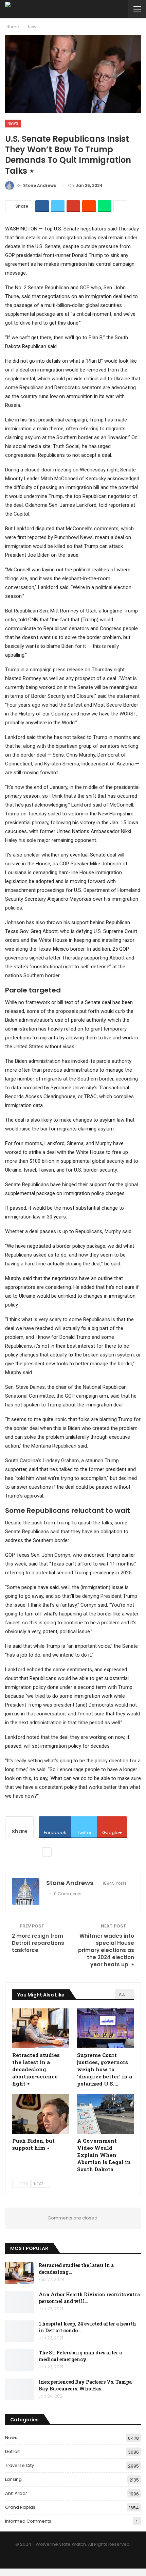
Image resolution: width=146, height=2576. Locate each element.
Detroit (12, 2451)
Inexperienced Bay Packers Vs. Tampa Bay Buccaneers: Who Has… (85, 2385)
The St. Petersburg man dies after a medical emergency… (80, 2356)
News (13, 123)
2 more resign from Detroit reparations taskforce (38, 1943)
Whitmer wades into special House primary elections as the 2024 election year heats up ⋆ (106, 1950)
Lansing (13, 2479)
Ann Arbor (16, 2493)
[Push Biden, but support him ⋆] (41, 2114)
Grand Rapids (20, 2507)
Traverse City (20, 2465)
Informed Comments (28, 2521)
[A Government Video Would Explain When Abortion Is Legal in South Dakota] (105, 2114)
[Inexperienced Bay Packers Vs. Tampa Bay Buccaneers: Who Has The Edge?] (20, 2389)
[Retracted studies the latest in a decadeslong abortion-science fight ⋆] (41, 2028)
